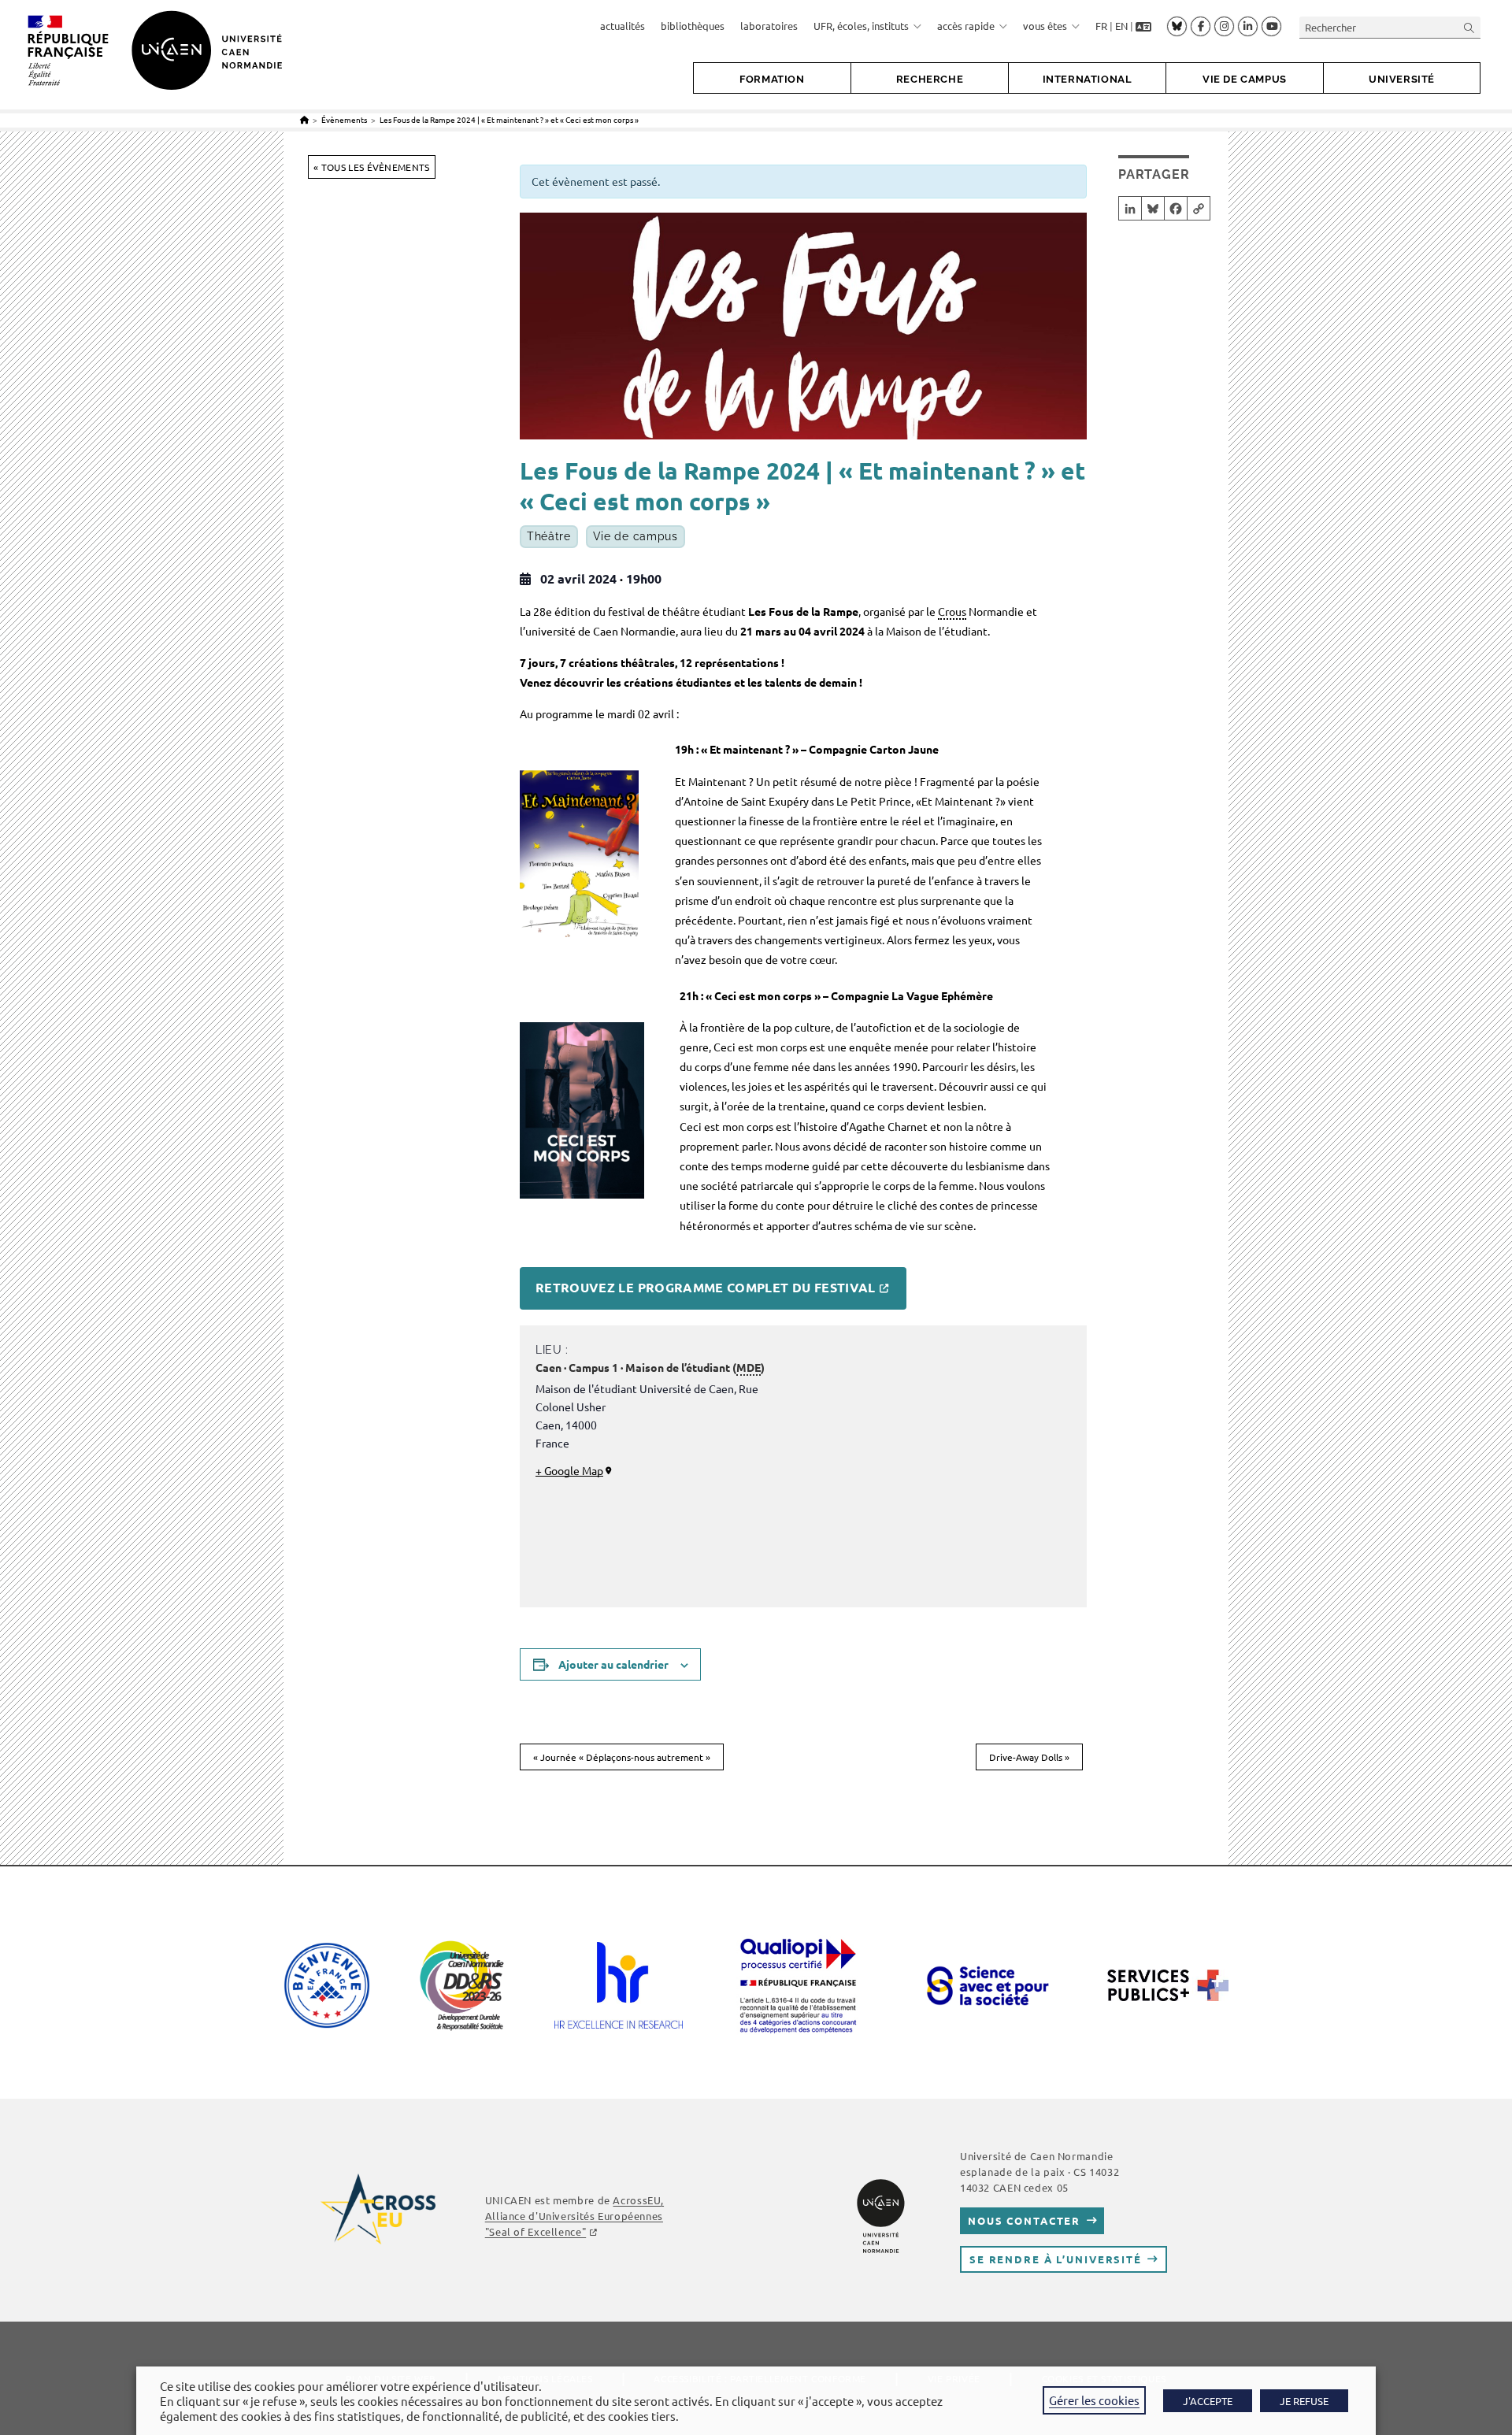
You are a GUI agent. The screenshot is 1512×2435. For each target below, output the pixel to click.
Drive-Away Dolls (1029, 1757)
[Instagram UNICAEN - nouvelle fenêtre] (1224, 27)
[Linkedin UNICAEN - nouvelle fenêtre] (1248, 27)
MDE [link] (749, 1367)
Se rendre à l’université (1056, 2259)
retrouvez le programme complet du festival (706, 1287)
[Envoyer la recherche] (1469, 27)
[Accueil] (304, 119)
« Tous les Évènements (371, 167)
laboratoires (769, 26)
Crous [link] (952, 611)
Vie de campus (636, 536)
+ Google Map (569, 1470)
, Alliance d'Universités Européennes (574, 2216)
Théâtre (549, 536)
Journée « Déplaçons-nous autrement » (622, 1757)
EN (1121, 26)
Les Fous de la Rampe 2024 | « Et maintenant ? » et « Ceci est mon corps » (509, 119)
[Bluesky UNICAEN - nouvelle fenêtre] (1177, 26)
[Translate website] (1143, 26)
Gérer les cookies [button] (1094, 2400)
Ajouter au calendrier (613, 1664)
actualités (623, 26)
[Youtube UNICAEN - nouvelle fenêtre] (1271, 27)
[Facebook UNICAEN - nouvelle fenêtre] (1201, 27)
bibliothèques (693, 26)
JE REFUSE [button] (1304, 2401)
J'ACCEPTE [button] (1208, 2401)
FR (1101, 26)
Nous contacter (1024, 2220)
